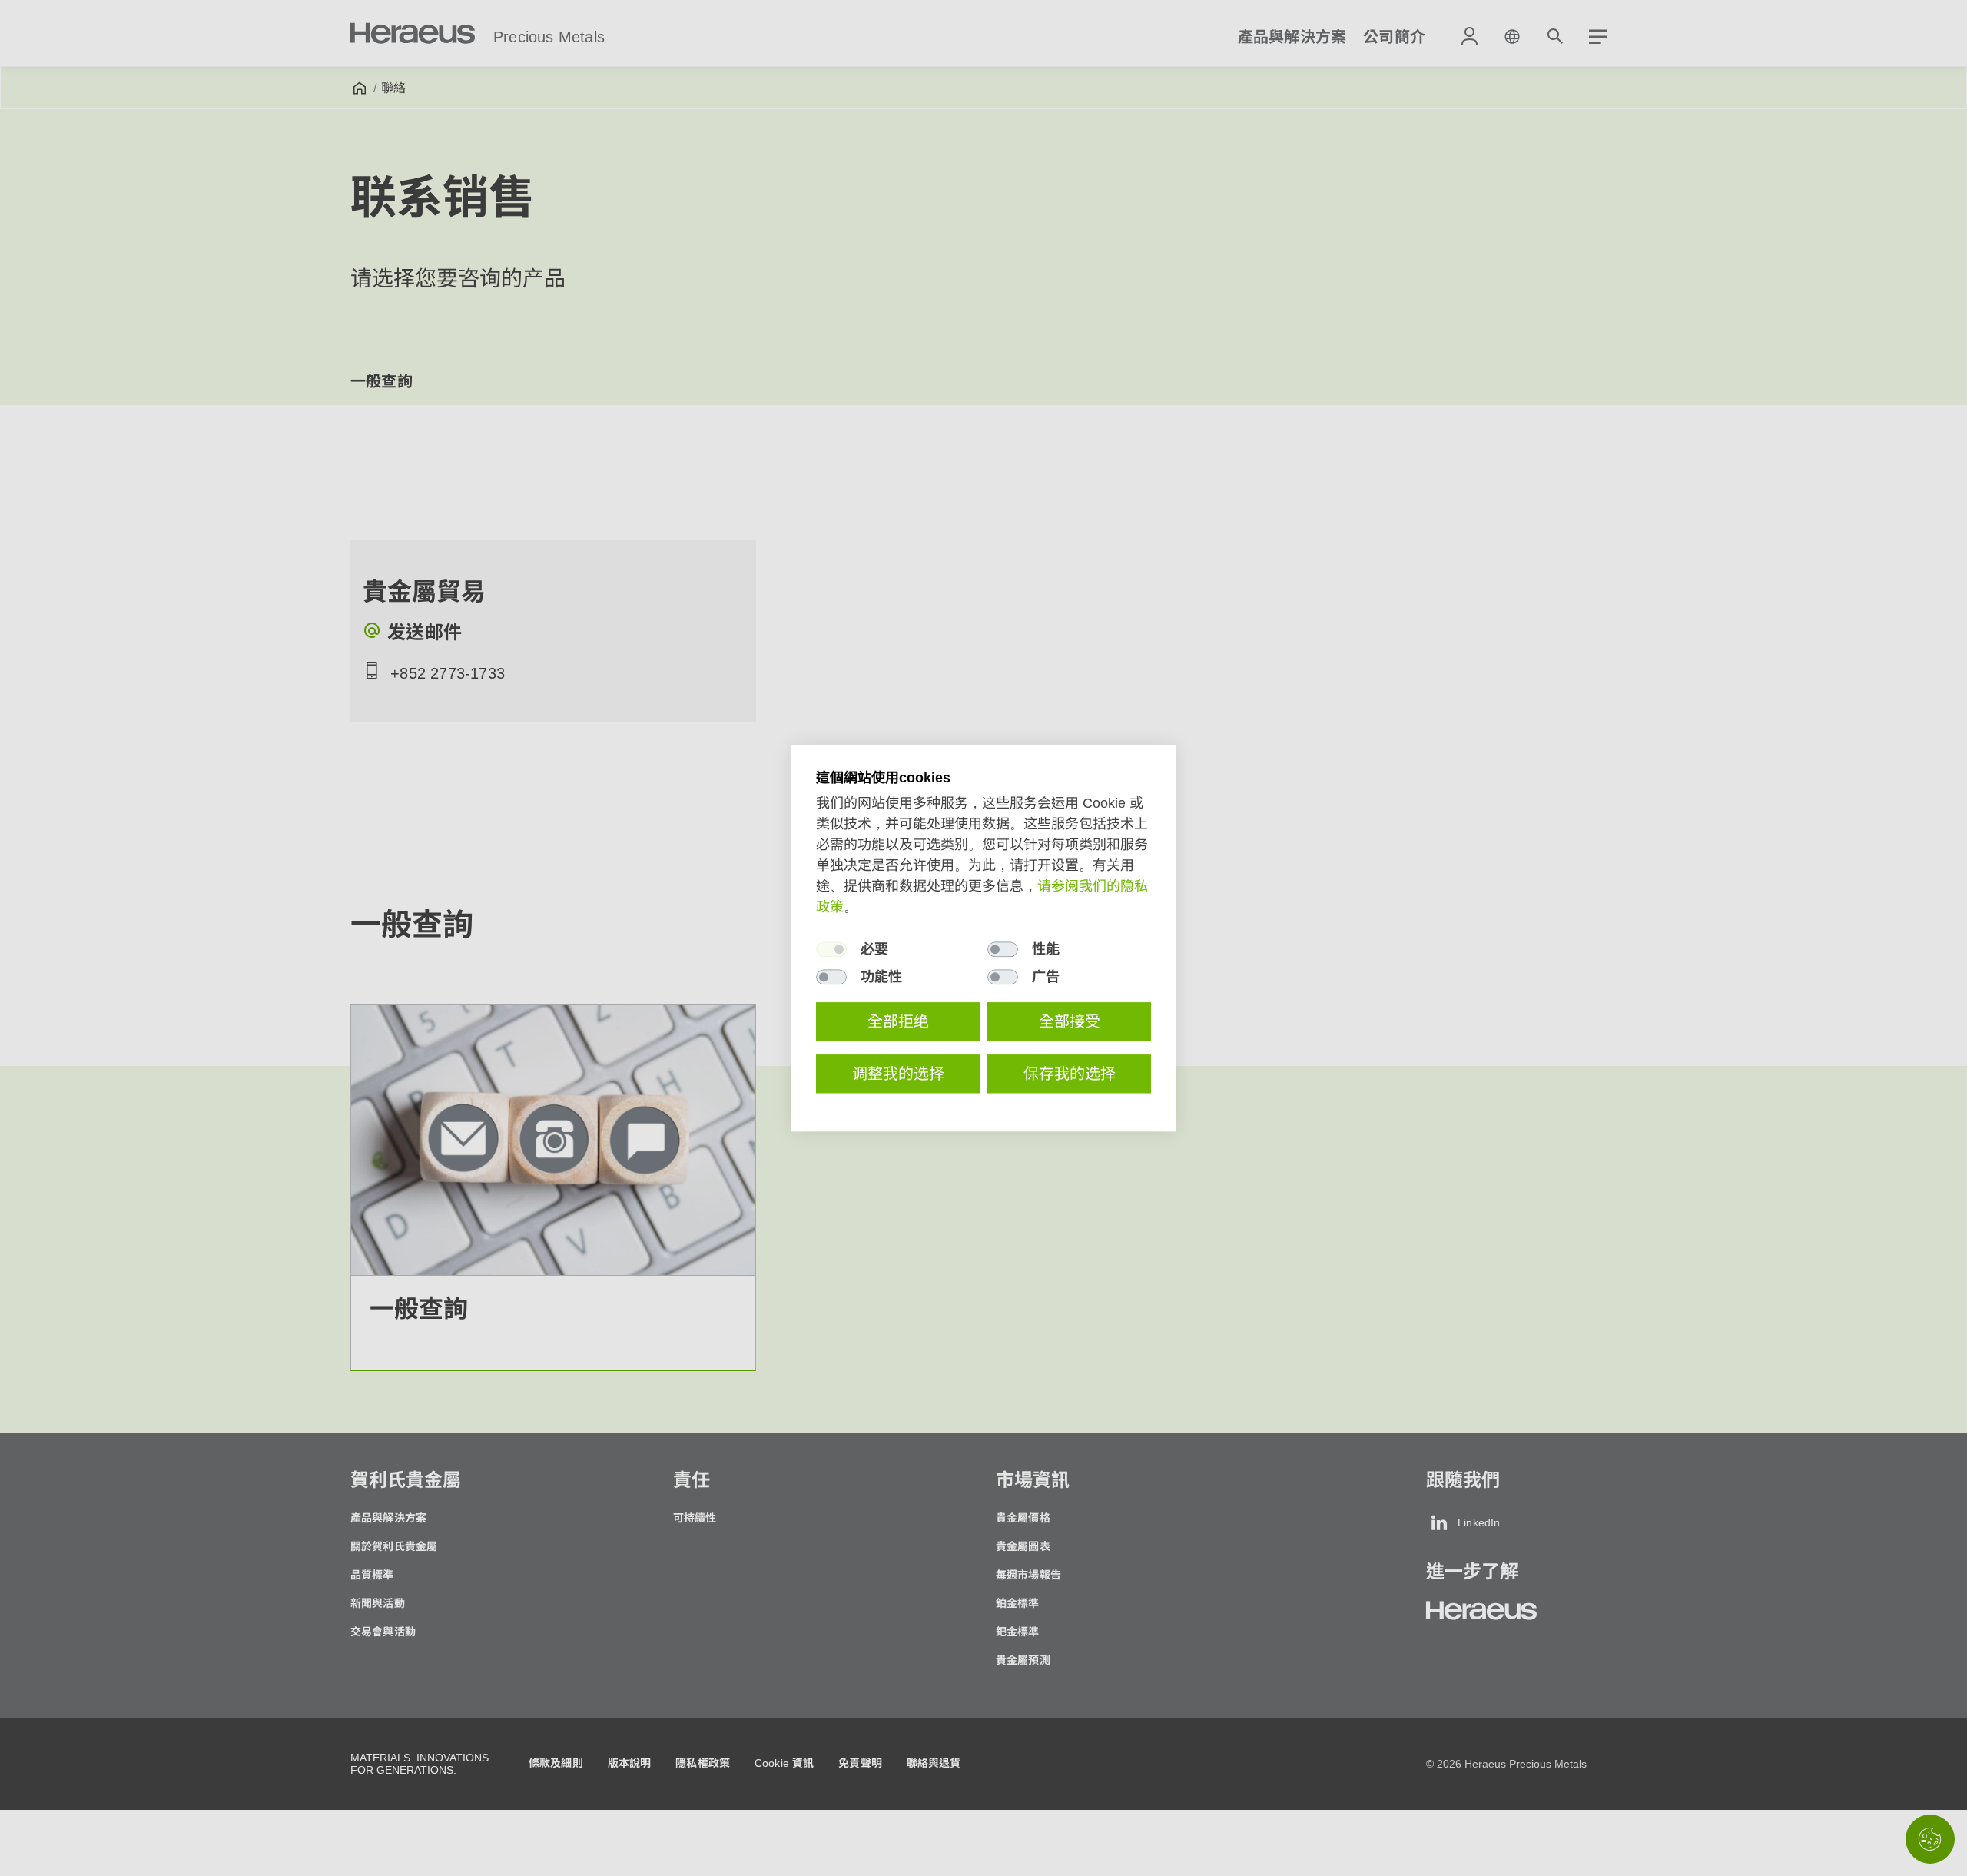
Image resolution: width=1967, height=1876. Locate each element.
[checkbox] (831, 949)
